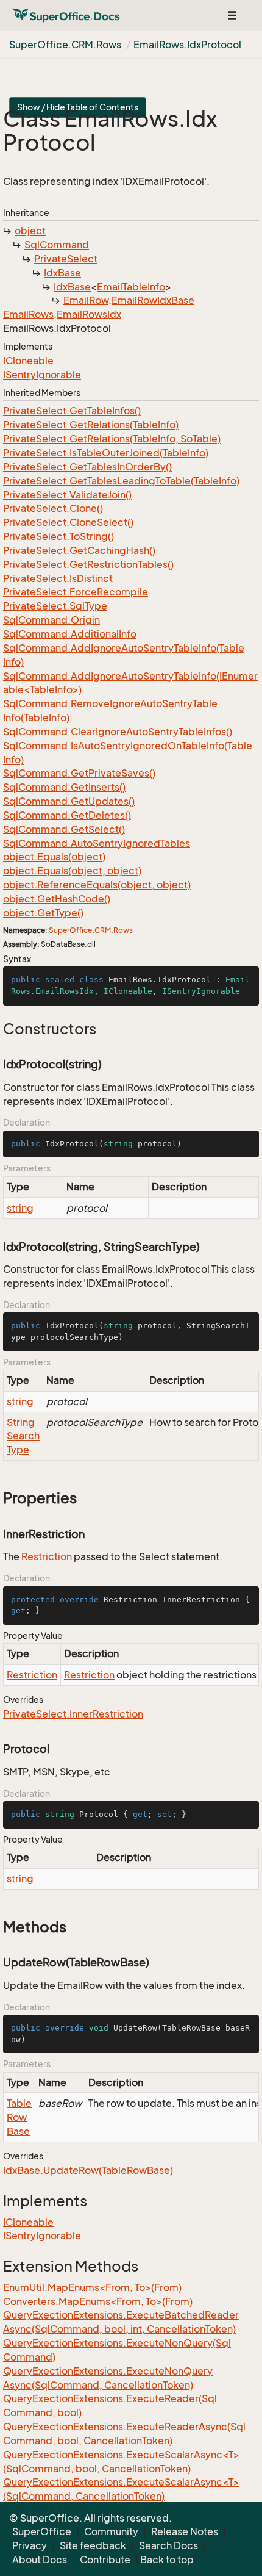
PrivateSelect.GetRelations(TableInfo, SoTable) (112, 439)
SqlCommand (57, 245)
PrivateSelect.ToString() (58, 536)
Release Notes (185, 2531)
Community (111, 2531)
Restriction (47, 1556)
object (30, 231)
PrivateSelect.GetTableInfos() (72, 411)
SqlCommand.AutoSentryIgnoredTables (97, 843)
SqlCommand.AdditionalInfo (70, 634)
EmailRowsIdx (89, 314)
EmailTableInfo (131, 287)
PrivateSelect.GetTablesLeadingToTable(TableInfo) (121, 481)
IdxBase (62, 273)
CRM (103, 930)
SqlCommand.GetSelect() (64, 829)
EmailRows (28, 314)
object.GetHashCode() (57, 899)
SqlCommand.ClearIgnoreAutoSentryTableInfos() (118, 732)
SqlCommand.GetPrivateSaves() (79, 773)
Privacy (30, 2545)
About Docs (40, 2560)
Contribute (105, 2560)
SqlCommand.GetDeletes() (67, 815)
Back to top (167, 2560)
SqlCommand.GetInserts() (64, 787)
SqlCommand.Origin (51, 620)
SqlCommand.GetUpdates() (69, 801)
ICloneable (28, 361)
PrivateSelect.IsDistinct (58, 578)
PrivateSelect (66, 259)
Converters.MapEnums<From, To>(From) (98, 2301)
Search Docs (168, 2545)
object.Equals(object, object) (72, 871)
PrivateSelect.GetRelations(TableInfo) (91, 425)
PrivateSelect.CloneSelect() (68, 522)
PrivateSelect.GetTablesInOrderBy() (87, 467)
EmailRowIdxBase (153, 300)
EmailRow (86, 300)
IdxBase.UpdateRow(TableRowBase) (88, 2170)
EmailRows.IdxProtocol (187, 45)
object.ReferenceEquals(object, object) (97, 885)
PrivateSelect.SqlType (55, 606)
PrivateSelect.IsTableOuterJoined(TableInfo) (106, 453)
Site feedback (93, 2545)
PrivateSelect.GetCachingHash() (79, 550)
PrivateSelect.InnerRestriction (73, 1714)
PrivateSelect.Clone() (53, 508)
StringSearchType (23, 1436)
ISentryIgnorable (42, 375)
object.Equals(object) (54, 857)
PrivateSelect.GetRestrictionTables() (88, 564)
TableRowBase (19, 2117)
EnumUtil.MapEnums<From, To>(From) (92, 2287)
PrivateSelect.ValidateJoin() (67, 495)
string (20, 1208)
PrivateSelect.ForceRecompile (76, 592)
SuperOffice (70, 930)
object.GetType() (43, 913)
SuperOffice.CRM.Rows (65, 45)
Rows (123, 930)
